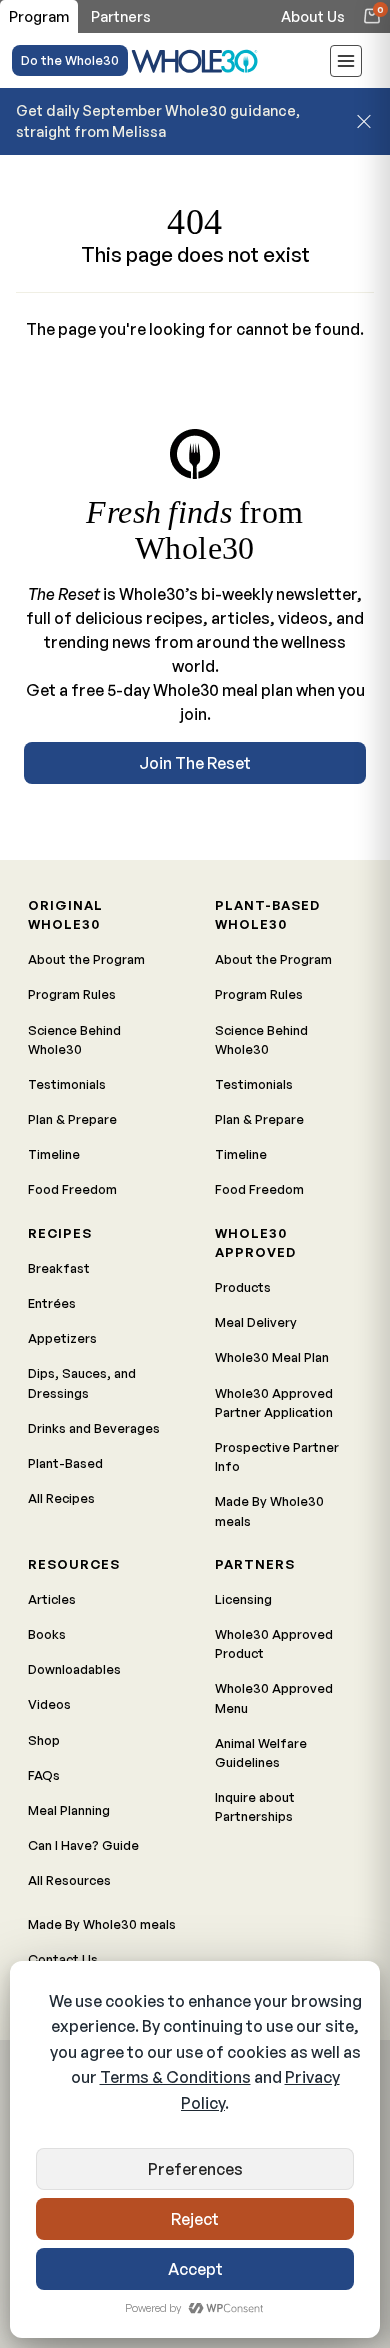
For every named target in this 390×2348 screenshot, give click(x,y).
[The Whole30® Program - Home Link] (195, 60)
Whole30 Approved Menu (274, 1697)
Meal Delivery (256, 1322)
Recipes (60, 1233)
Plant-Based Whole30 (267, 914)
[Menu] (346, 64)
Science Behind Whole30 (74, 1039)
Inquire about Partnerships (255, 1806)
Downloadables (74, 1669)
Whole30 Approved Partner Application (274, 1402)
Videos (49, 1704)
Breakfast (59, 1268)
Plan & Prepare (72, 1119)
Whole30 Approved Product (274, 1643)
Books (47, 1634)
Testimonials (67, 1084)
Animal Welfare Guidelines (261, 1752)
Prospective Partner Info (277, 1456)
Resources (74, 1564)
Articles (52, 1599)
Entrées (52, 1303)
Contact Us (63, 1959)
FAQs (44, 1775)
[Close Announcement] (364, 121)
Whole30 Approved (255, 1242)
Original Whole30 (65, 914)
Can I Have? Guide (83, 1845)
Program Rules (72, 994)
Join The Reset (195, 763)
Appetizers (62, 1338)
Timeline (54, 1154)
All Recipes (61, 1498)
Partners (255, 1564)
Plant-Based (65, 1463)
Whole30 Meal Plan (272, 1357)
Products (243, 1287)
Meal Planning (69, 1810)
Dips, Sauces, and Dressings (82, 1382)
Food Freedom (72, 1189)
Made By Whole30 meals (269, 1510)
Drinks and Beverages (94, 1428)
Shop (44, 1740)
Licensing (243, 1599)
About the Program (86, 959)
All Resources (69, 1880)
